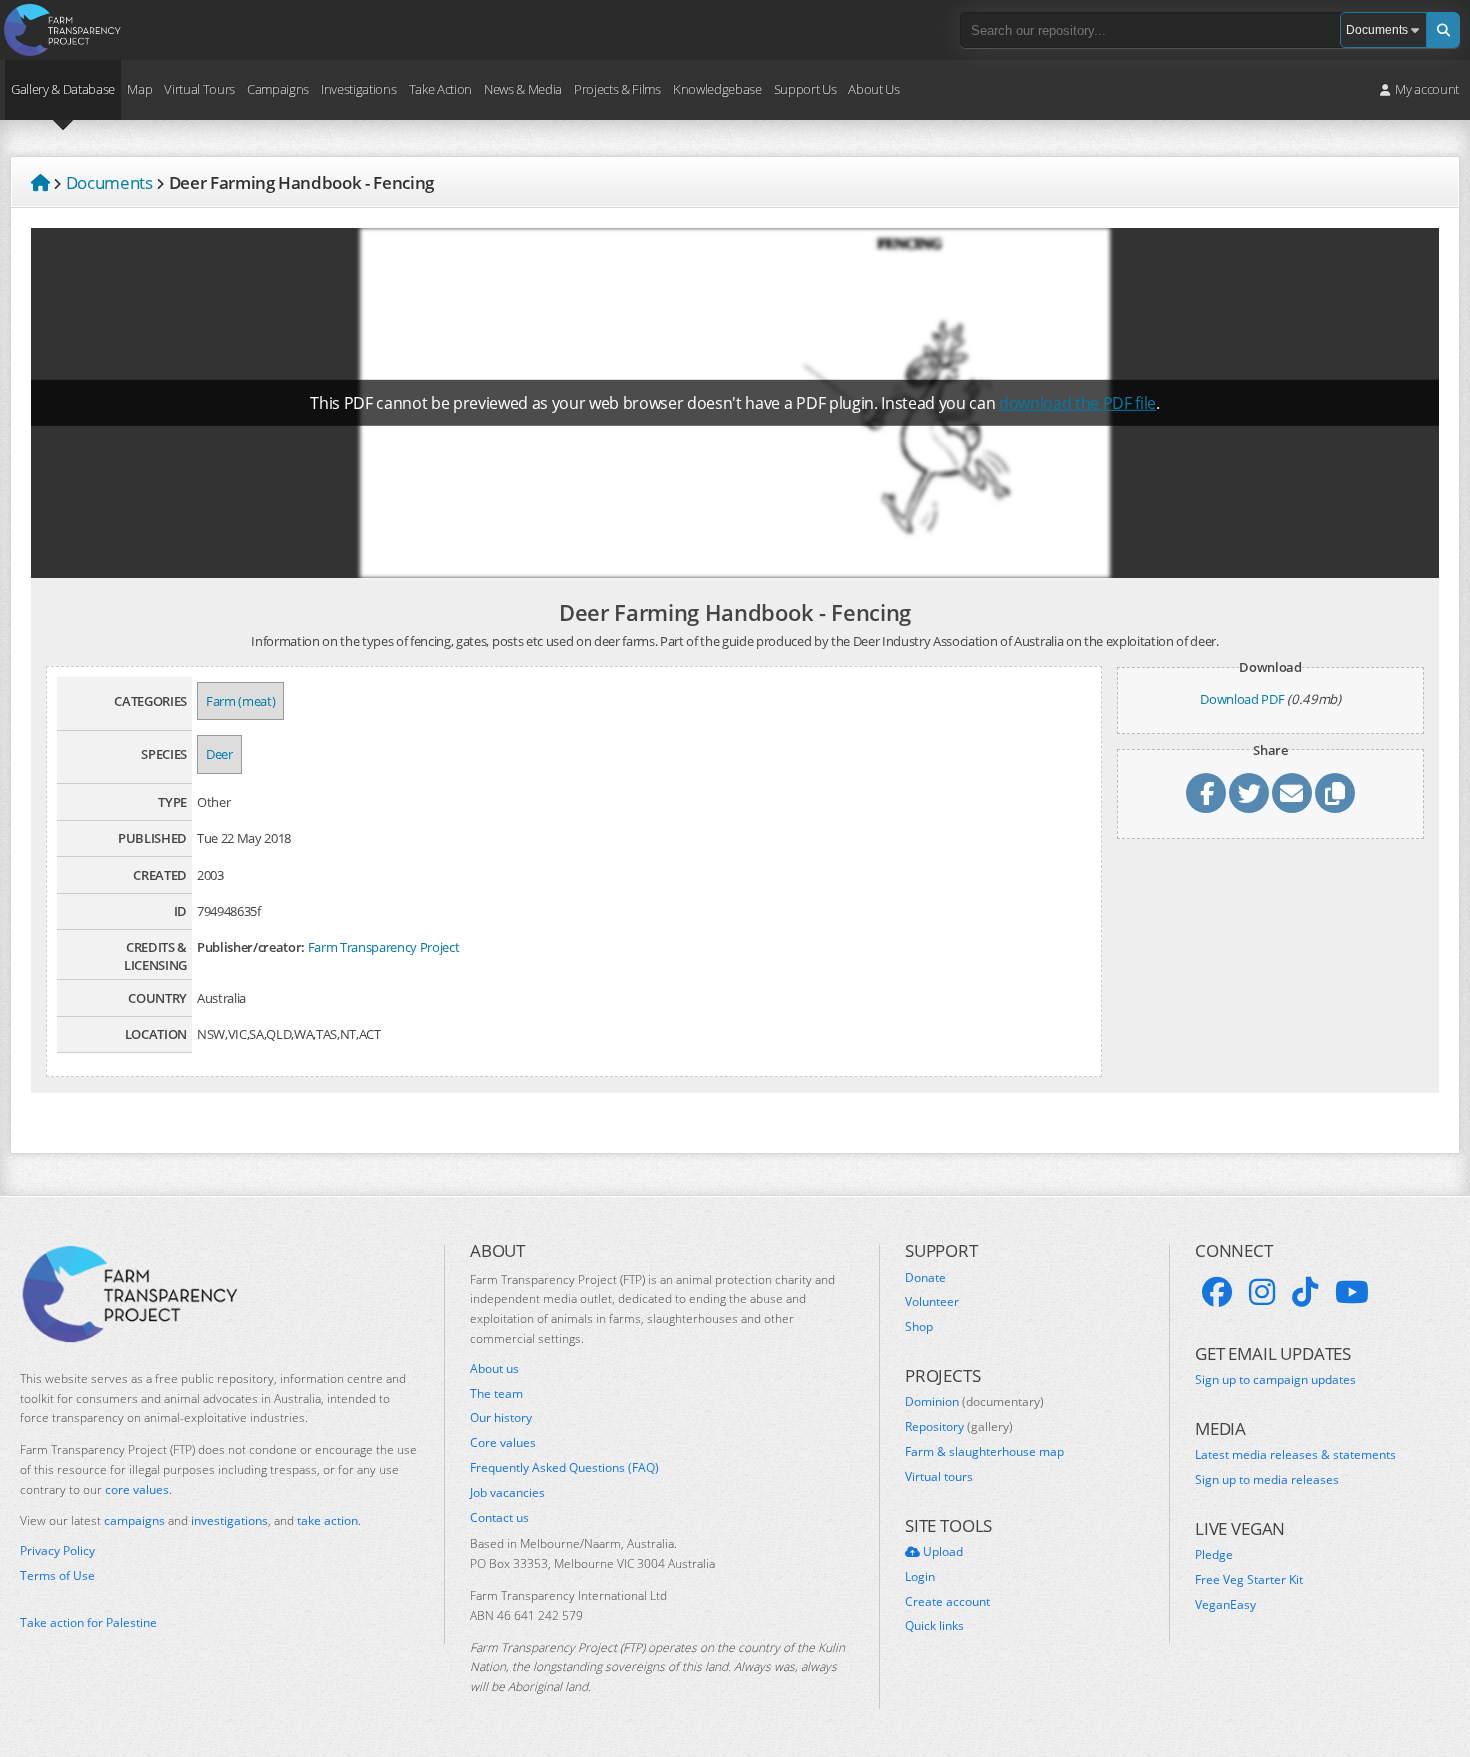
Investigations (358, 89)
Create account (947, 1602)
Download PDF (1242, 699)
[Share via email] (1292, 793)
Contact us (499, 1518)
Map (139, 89)
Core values (503, 1443)
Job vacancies (507, 1493)
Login (920, 1577)
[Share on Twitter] (1249, 793)
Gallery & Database (63, 89)
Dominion (974, 1402)
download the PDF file (1077, 403)
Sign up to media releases (1267, 1480)
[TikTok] (1305, 1292)
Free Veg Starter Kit (1249, 1580)
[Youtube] (1352, 1292)
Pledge (1214, 1555)
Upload (941, 1552)
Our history (501, 1418)
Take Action (440, 89)
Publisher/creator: (251, 947)
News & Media (523, 89)
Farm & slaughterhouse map (984, 1452)
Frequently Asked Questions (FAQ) (564, 1468)
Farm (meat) (240, 701)
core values (137, 1489)
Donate (925, 1278)
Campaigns (278, 89)
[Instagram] (1262, 1292)
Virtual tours (939, 1477)
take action (327, 1520)
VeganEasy (1225, 1605)
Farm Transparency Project (384, 947)
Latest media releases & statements (1295, 1455)
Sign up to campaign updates (1275, 1380)
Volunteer (932, 1302)
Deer (219, 754)
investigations (229, 1520)
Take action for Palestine (88, 1622)
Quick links (934, 1626)
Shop (919, 1327)
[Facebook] (1217, 1292)
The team (496, 1394)
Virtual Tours (199, 89)
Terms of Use (57, 1576)
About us (494, 1369)
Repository (959, 1427)
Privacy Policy (57, 1551)
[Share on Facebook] (1206, 793)
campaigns (134, 1520)
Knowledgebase (717, 89)
